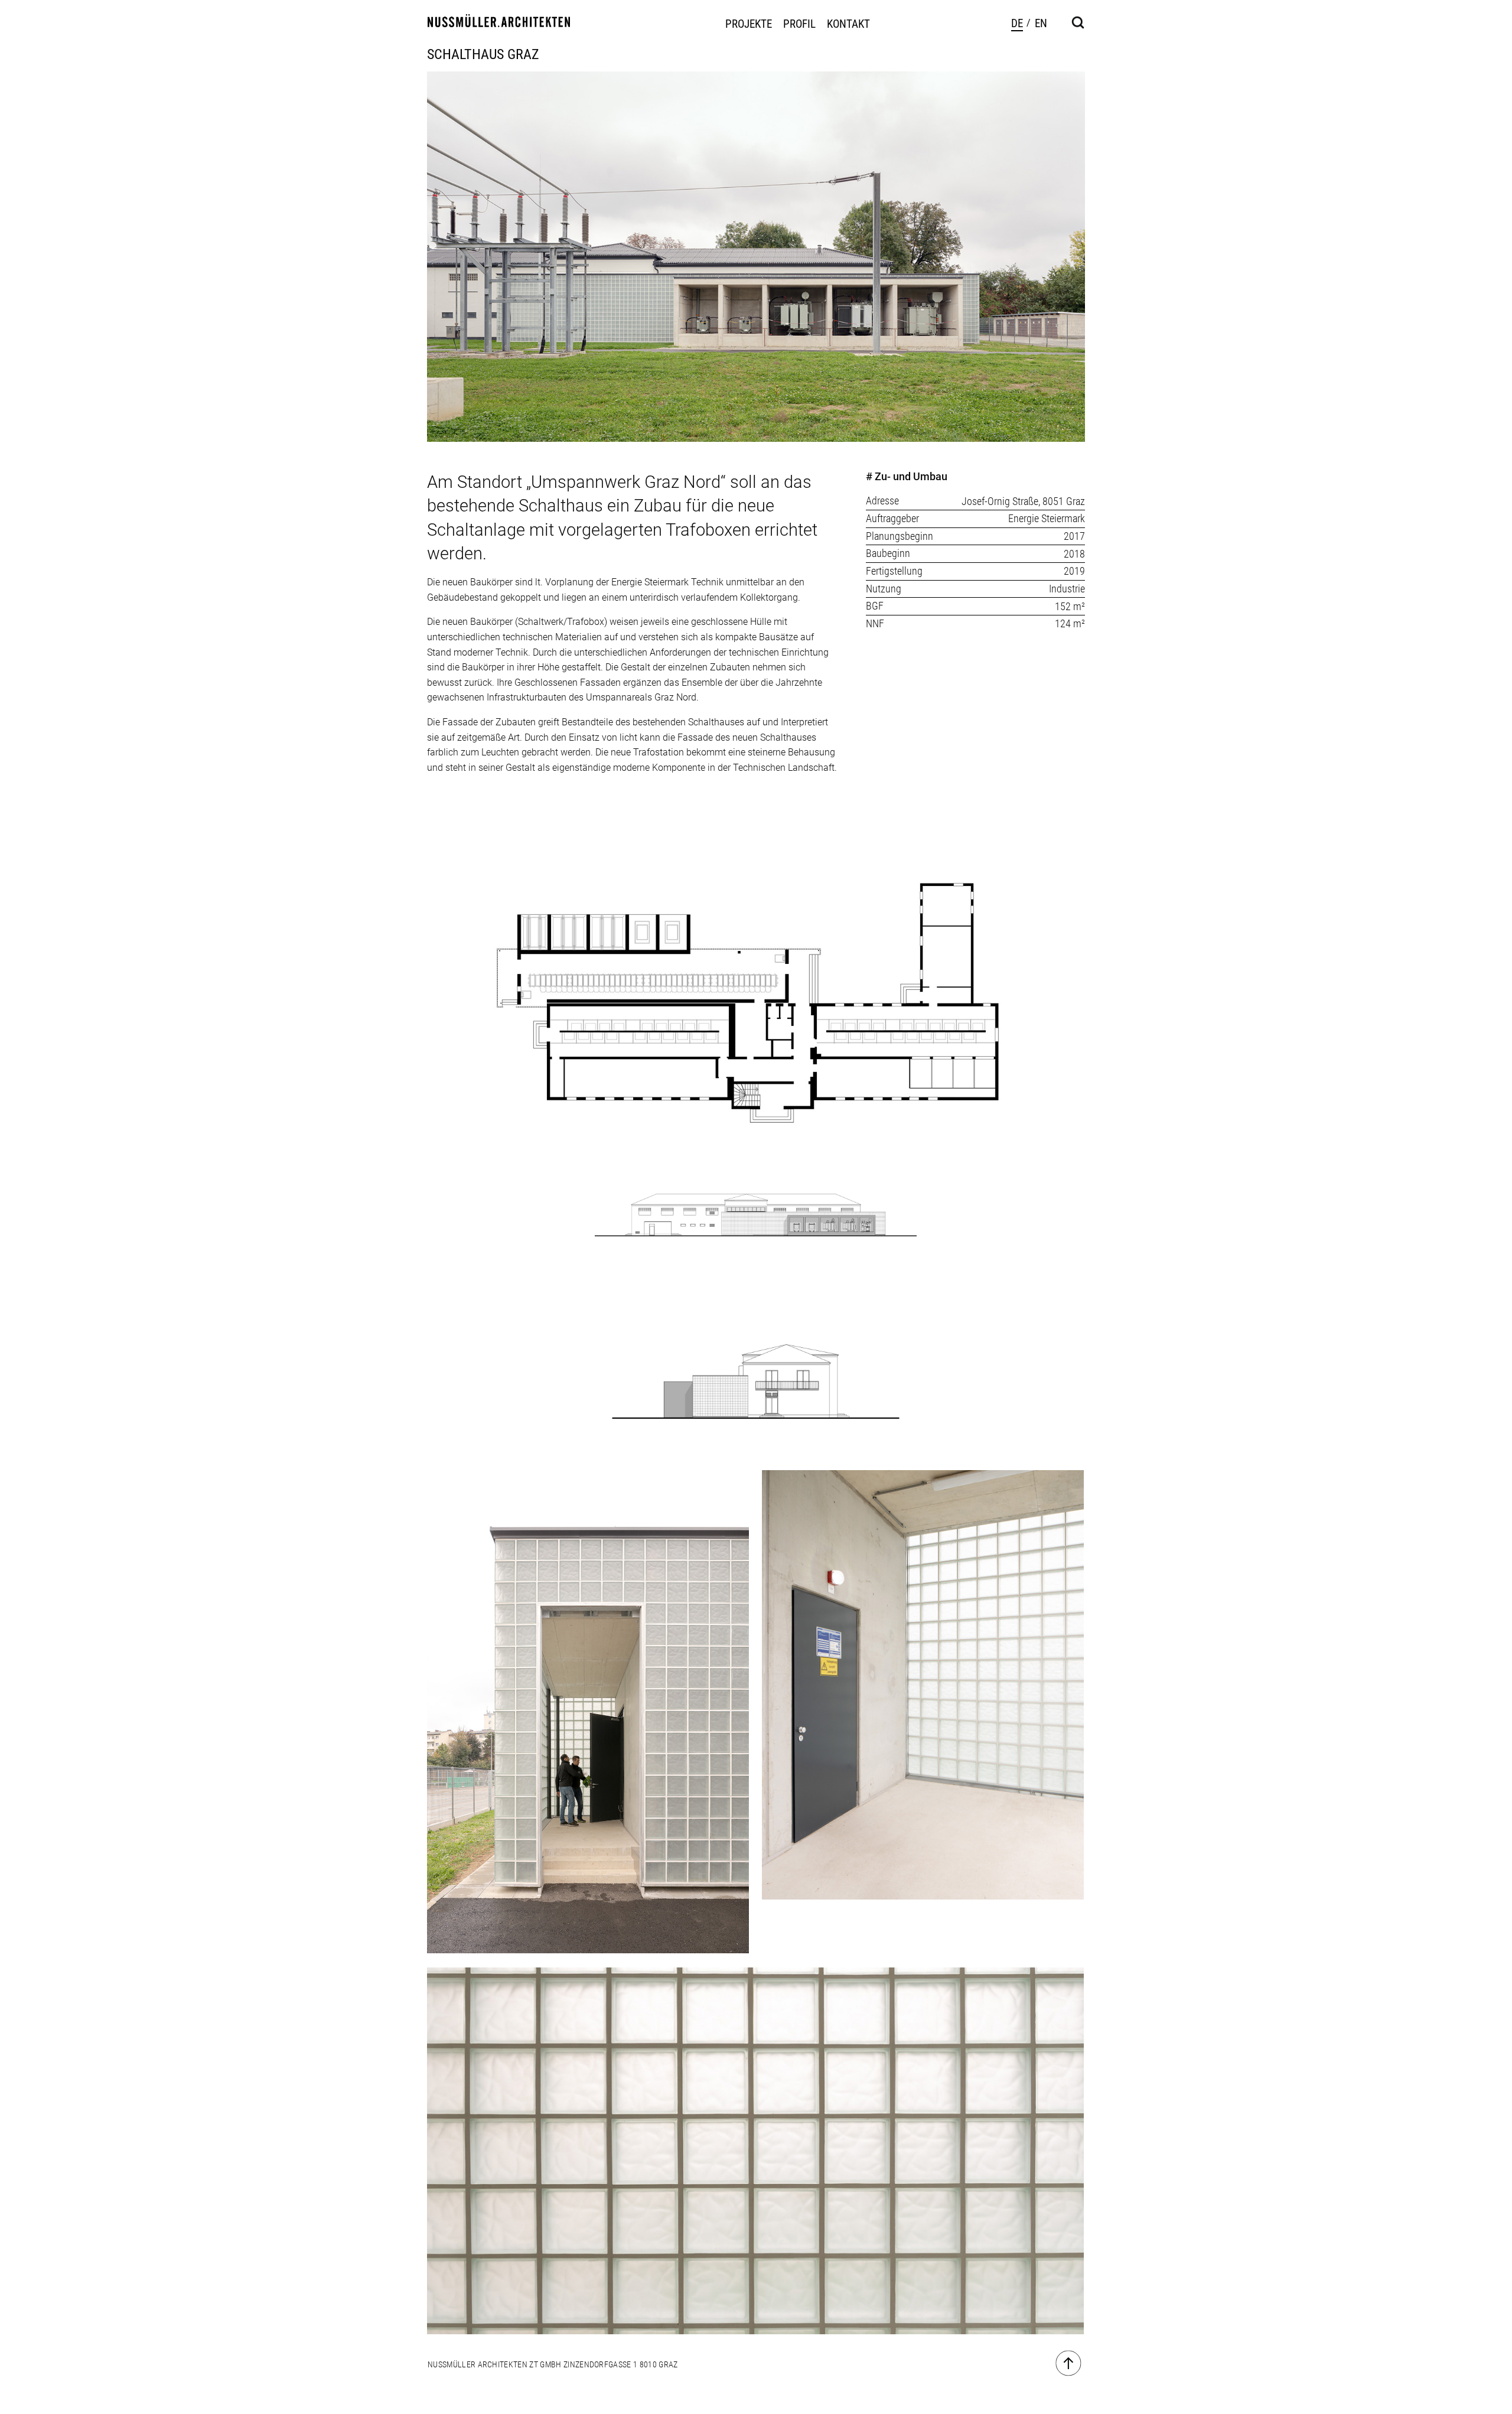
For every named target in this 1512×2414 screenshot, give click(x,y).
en (1041, 23)
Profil (799, 24)
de (1017, 23)
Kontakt (848, 24)
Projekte (749, 24)
